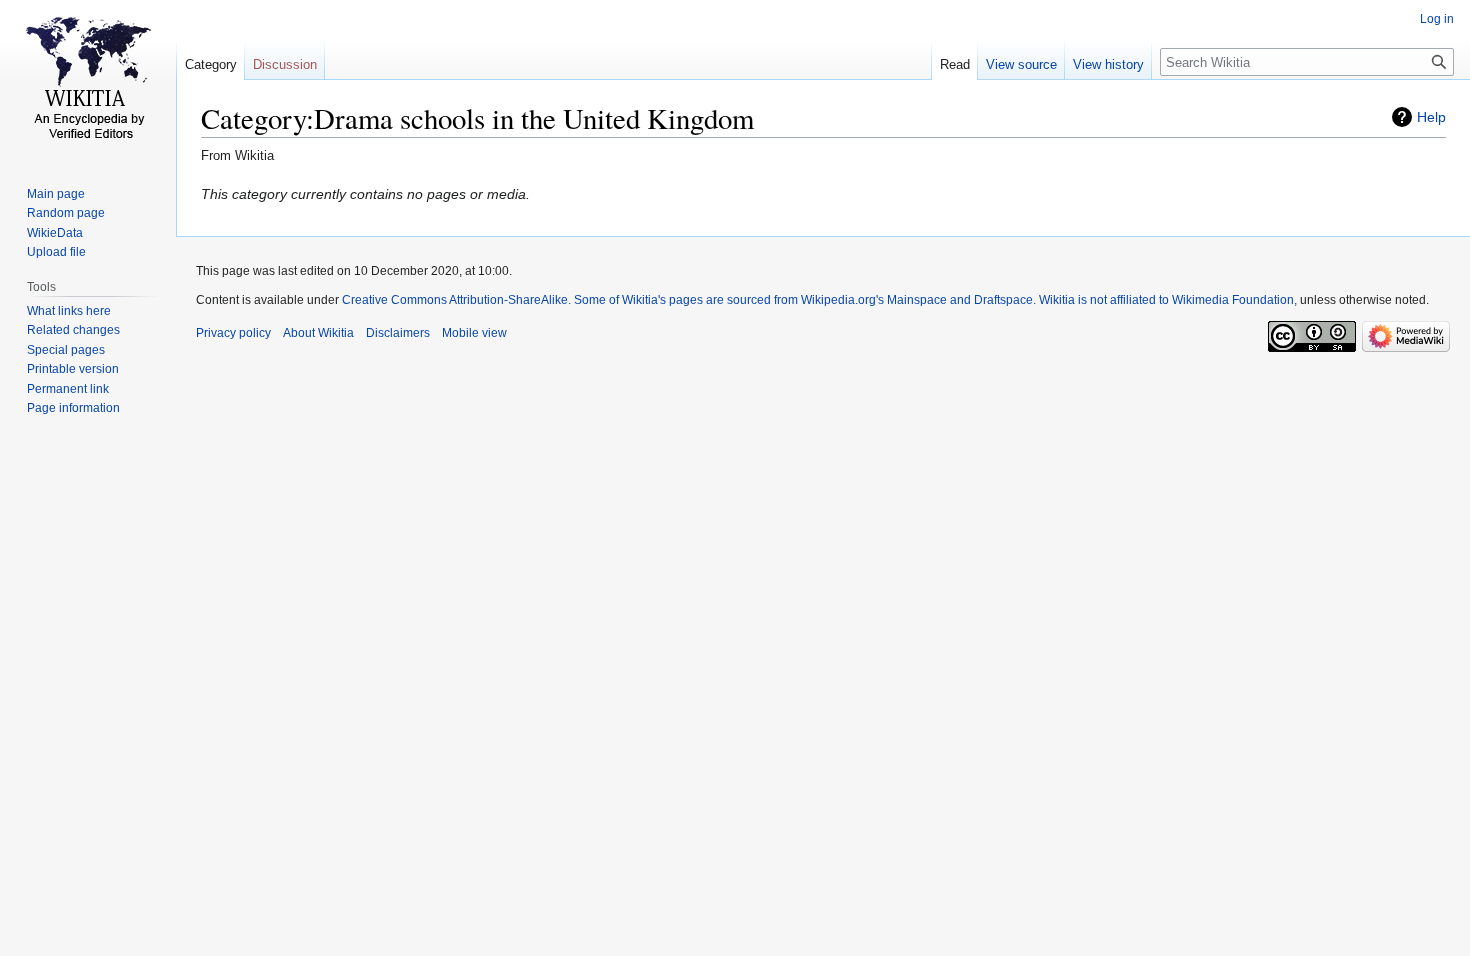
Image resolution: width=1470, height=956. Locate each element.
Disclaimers (398, 333)
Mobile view (474, 333)
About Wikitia (318, 333)
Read (955, 64)
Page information (73, 408)
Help (1431, 117)
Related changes (73, 330)
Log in (1437, 19)
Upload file (56, 252)
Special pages (66, 350)
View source (1021, 64)
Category (211, 64)
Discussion (285, 64)
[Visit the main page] (88, 80)
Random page (66, 213)
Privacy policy (233, 333)
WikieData (55, 233)
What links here (69, 311)
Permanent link (68, 389)
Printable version (73, 369)
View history (1108, 64)
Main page (56, 194)
